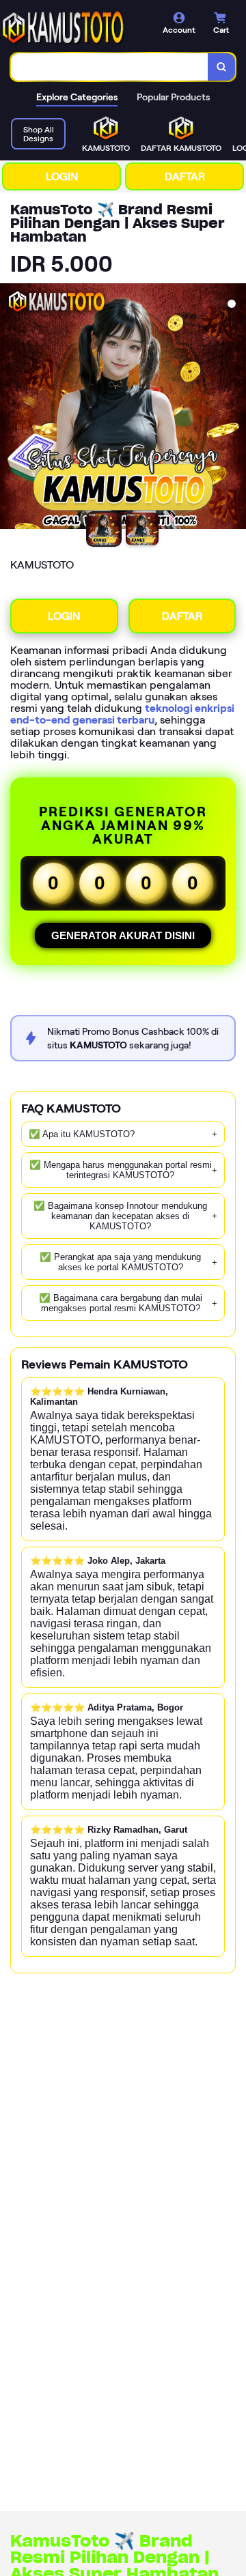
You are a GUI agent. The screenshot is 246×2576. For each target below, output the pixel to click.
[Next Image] (235, 408)
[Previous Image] (11, 408)
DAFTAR (185, 176)
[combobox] (110, 67)
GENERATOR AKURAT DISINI (123, 935)
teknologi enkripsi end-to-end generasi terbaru (122, 714)
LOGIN (62, 176)
